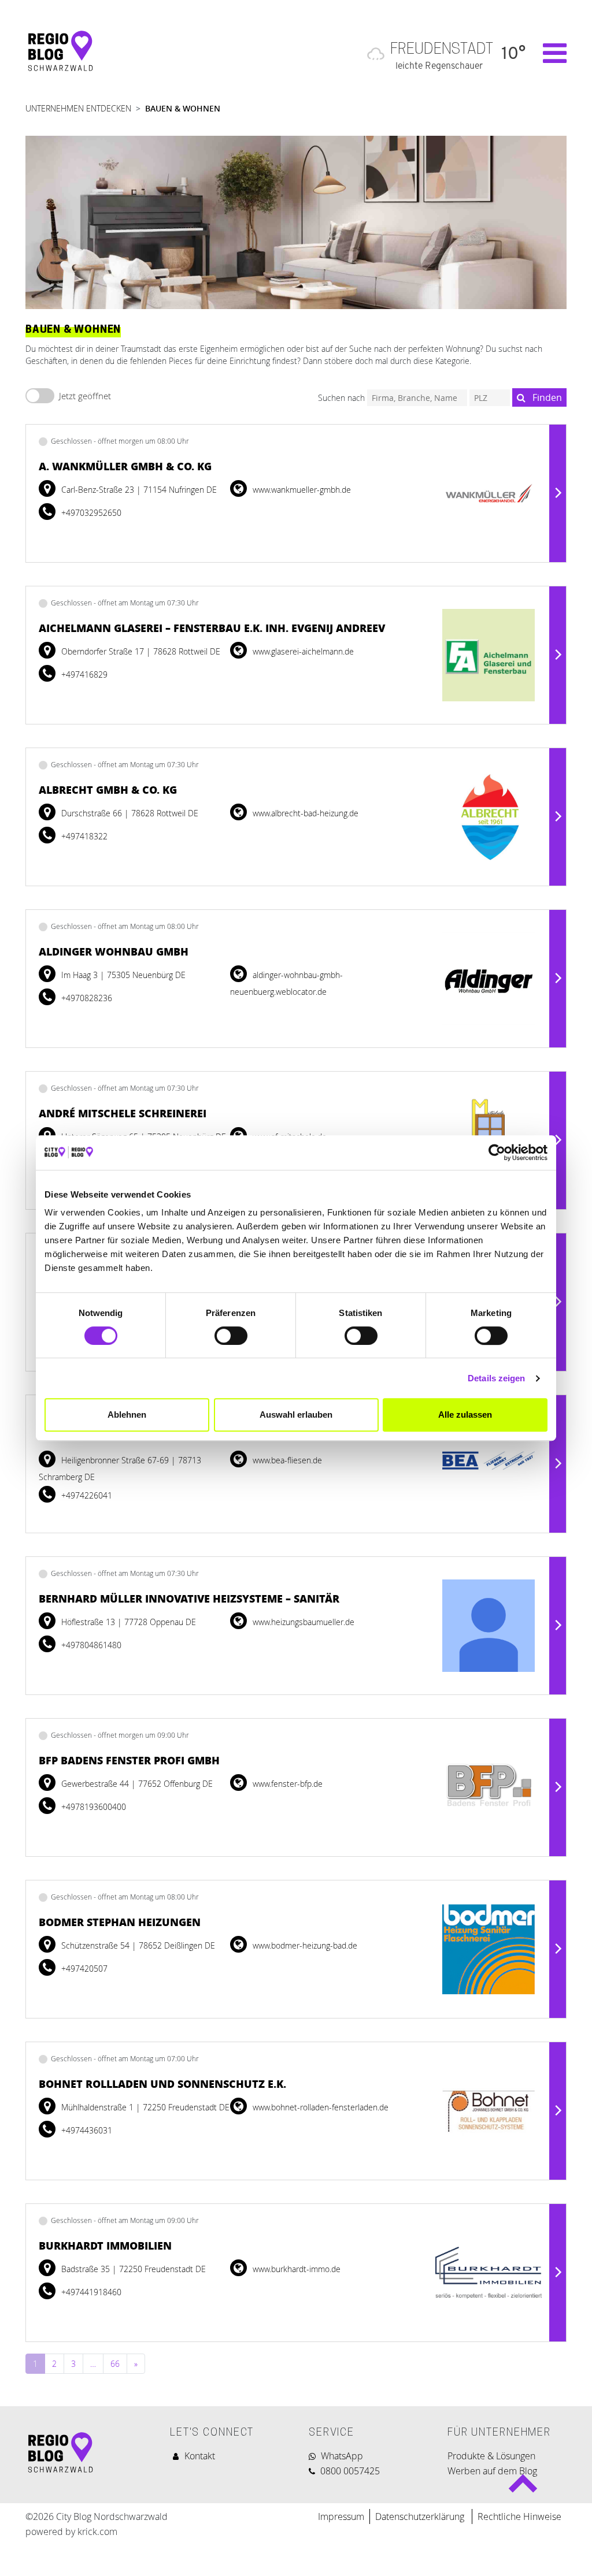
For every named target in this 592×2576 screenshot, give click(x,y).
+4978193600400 (92, 1807)
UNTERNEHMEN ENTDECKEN (78, 108)
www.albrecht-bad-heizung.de (304, 813)
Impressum (341, 2516)
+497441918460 (90, 2292)
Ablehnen (127, 1415)
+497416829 (83, 674)
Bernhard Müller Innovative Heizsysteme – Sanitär (189, 1599)
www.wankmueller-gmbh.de (301, 490)
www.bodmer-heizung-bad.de (304, 1945)
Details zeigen (496, 1378)
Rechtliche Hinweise (519, 2516)
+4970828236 (86, 998)
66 (115, 2364)
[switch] (231, 1336)
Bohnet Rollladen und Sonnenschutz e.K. (162, 2084)
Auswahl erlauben (296, 1415)
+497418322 (83, 836)
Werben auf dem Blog (492, 2471)
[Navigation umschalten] (549, 53)
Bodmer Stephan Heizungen (120, 1922)
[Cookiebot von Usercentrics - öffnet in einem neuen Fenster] (497, 1153)
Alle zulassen (465, 1415)
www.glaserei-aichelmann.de (302, 651)
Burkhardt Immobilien (105, 2246)
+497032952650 (90, 513)
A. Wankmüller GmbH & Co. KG (125, 466)
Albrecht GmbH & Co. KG (108, 790)
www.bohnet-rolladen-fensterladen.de (319, 2107)
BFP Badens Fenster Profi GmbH (129, 1760)
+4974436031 (86, 2130)
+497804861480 (90, 1645)
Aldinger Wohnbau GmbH (114, 951)
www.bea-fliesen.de (286, 1460)
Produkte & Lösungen (491, 2456)
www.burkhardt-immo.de (295, 2269)
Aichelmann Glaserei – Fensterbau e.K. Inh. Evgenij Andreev (212, 628)
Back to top (522, 2488)
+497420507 (83, 1969)
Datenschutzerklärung (421, 2516)
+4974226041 (86, 1495)
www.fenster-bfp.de (286, 1784)
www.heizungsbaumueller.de (302, 1622)
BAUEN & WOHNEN (183, 108)
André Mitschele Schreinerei (123, 1113)
